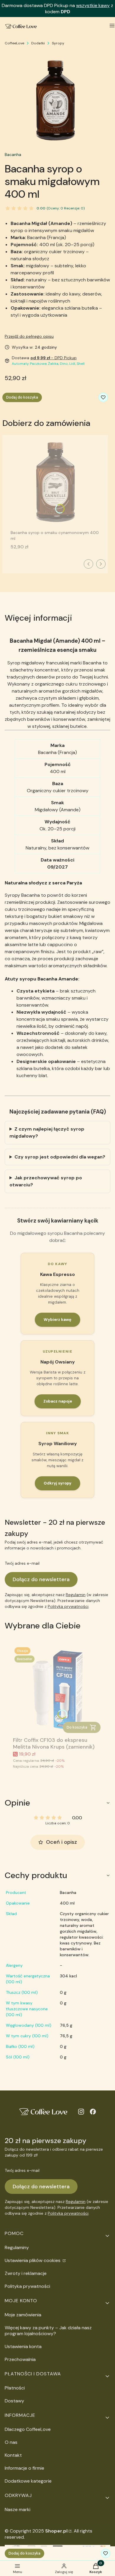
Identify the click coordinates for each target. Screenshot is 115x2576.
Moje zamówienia (23, 2315)
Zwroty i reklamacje (26, 2273)
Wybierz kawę (57, 1320)
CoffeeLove (14, 43)
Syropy (58, 43)
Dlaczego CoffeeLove (28, 2429)
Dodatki (38, 43)
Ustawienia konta (23, 2346)
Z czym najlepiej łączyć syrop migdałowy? (47, 1132)
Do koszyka (77, 1727)
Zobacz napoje (58, 1401)
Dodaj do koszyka (22, 397)
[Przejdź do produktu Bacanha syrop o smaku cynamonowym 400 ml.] (55, 483)
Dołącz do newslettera (41, 1579)
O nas (11, 2442)
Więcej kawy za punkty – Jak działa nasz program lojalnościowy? (48, 2331)
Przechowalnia (20, 2359)
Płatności (15, 2388)
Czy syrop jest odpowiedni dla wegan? (60, 1157)
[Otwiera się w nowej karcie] (81, 2112)
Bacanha (13, 155)
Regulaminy (17, 2247)
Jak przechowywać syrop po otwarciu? (46, 1181)
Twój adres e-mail (22, 1563)
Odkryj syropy (57, 1483)
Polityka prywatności (27, 2286)
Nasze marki (18, 2509)
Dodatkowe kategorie (28, 2481)
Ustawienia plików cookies (33, 2260)
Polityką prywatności (68, 1606)
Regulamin (76, 1595)
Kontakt (13, 2455)
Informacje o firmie (24, 2468)
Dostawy (14, 2401)
